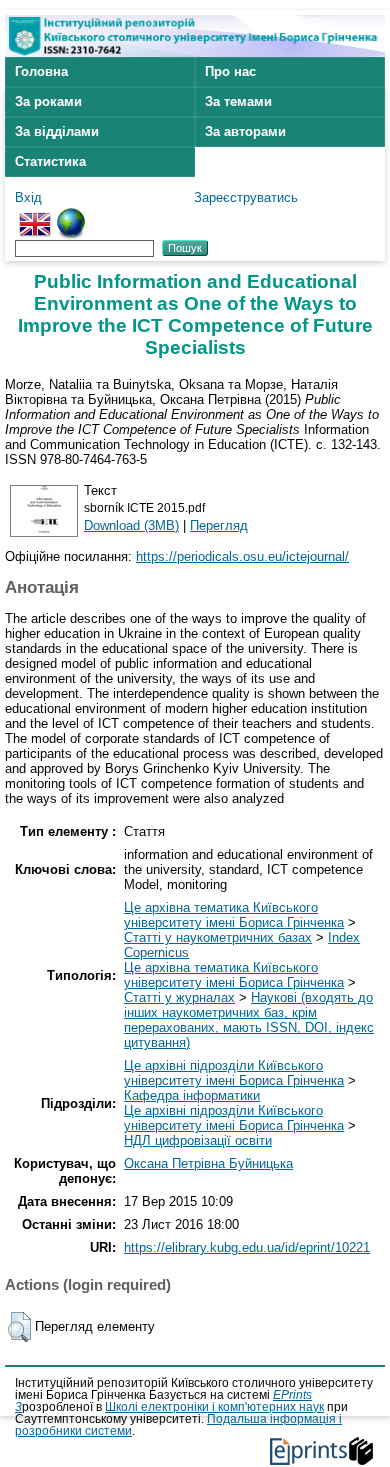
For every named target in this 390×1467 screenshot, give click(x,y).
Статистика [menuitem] (50, 161)
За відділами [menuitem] (57, 131)
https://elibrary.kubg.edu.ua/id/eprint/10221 (247, 1247)
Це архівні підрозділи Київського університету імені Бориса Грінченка (234, 1073)
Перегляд (219, 525)
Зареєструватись (246, 197)
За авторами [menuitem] (245, 131)
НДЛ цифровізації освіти (198, 1140)
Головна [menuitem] (41, 71)
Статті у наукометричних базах (218, 937)
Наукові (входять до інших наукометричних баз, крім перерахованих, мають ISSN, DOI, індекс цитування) (249, 1020)
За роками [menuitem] (48, 101)
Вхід (28, 197)
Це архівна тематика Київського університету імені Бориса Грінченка (234, 915)
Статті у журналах (179, 997)
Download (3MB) (131, 525)
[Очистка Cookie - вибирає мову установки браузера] (71, 215)
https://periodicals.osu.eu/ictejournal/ (242, 556)
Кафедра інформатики (192, 1095)
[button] (19, 1327)
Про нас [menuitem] (230, 71)
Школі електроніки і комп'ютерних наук (214, 1407)
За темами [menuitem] (238, 101)
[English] (35, 215)
